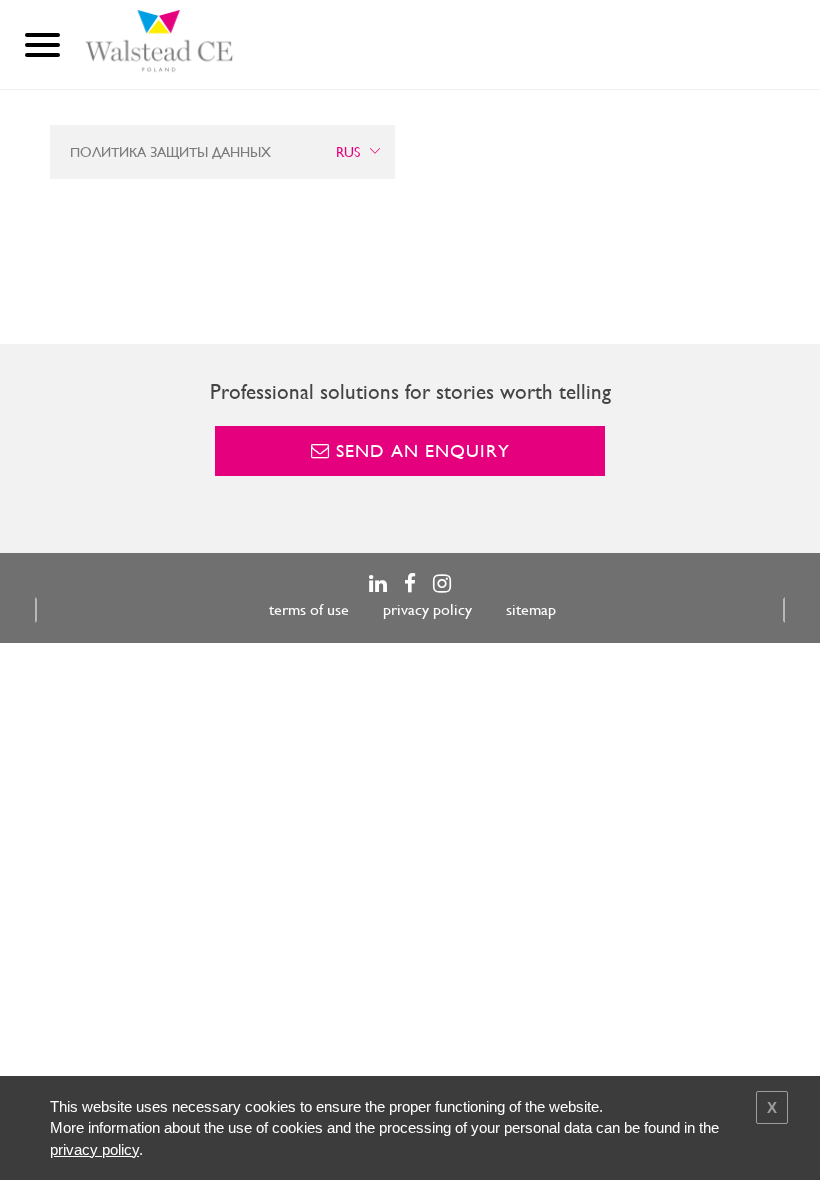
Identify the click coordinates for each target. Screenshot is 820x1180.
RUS (348, 152)
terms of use (309, 609)
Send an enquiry (420, 450)
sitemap (531, 609)
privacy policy (427, 609)
